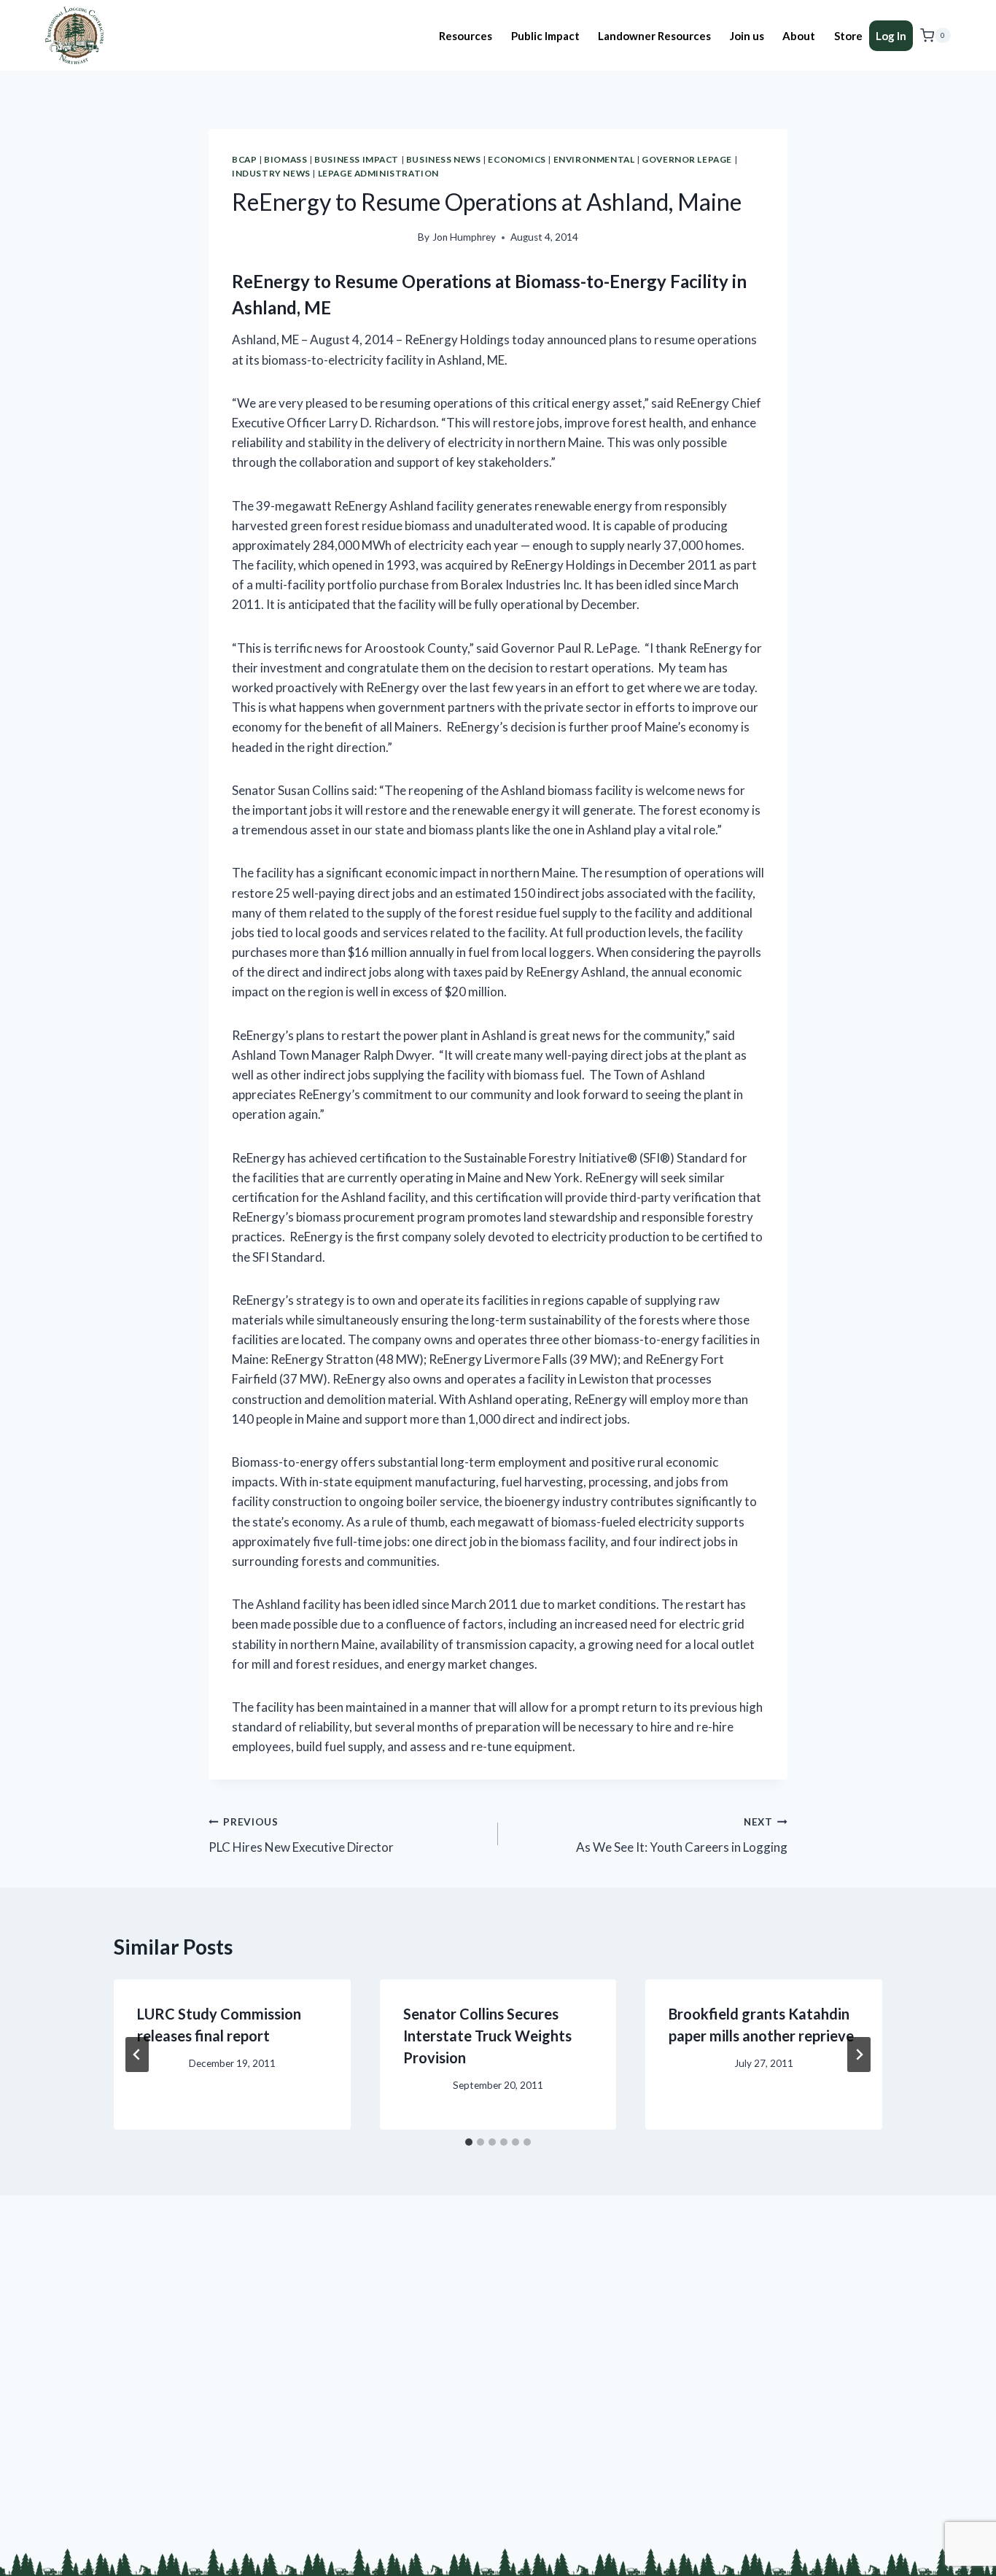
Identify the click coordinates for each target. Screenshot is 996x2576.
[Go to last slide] (137, 2055)
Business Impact (357, 159)
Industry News (271, 173)
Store (848, 36)
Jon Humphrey (464, 237)
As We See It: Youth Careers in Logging (682, 1835)
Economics (517, 159)
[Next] (859, 2055)
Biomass (285, 159)
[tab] (469, 2142)
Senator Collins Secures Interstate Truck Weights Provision (487, 2036)
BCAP (244, 159)
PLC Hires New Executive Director (301, 1835)
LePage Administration (379, 173)
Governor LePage (687, 159)
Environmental (594, 159)
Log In (891, 36)
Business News (444, 159)
